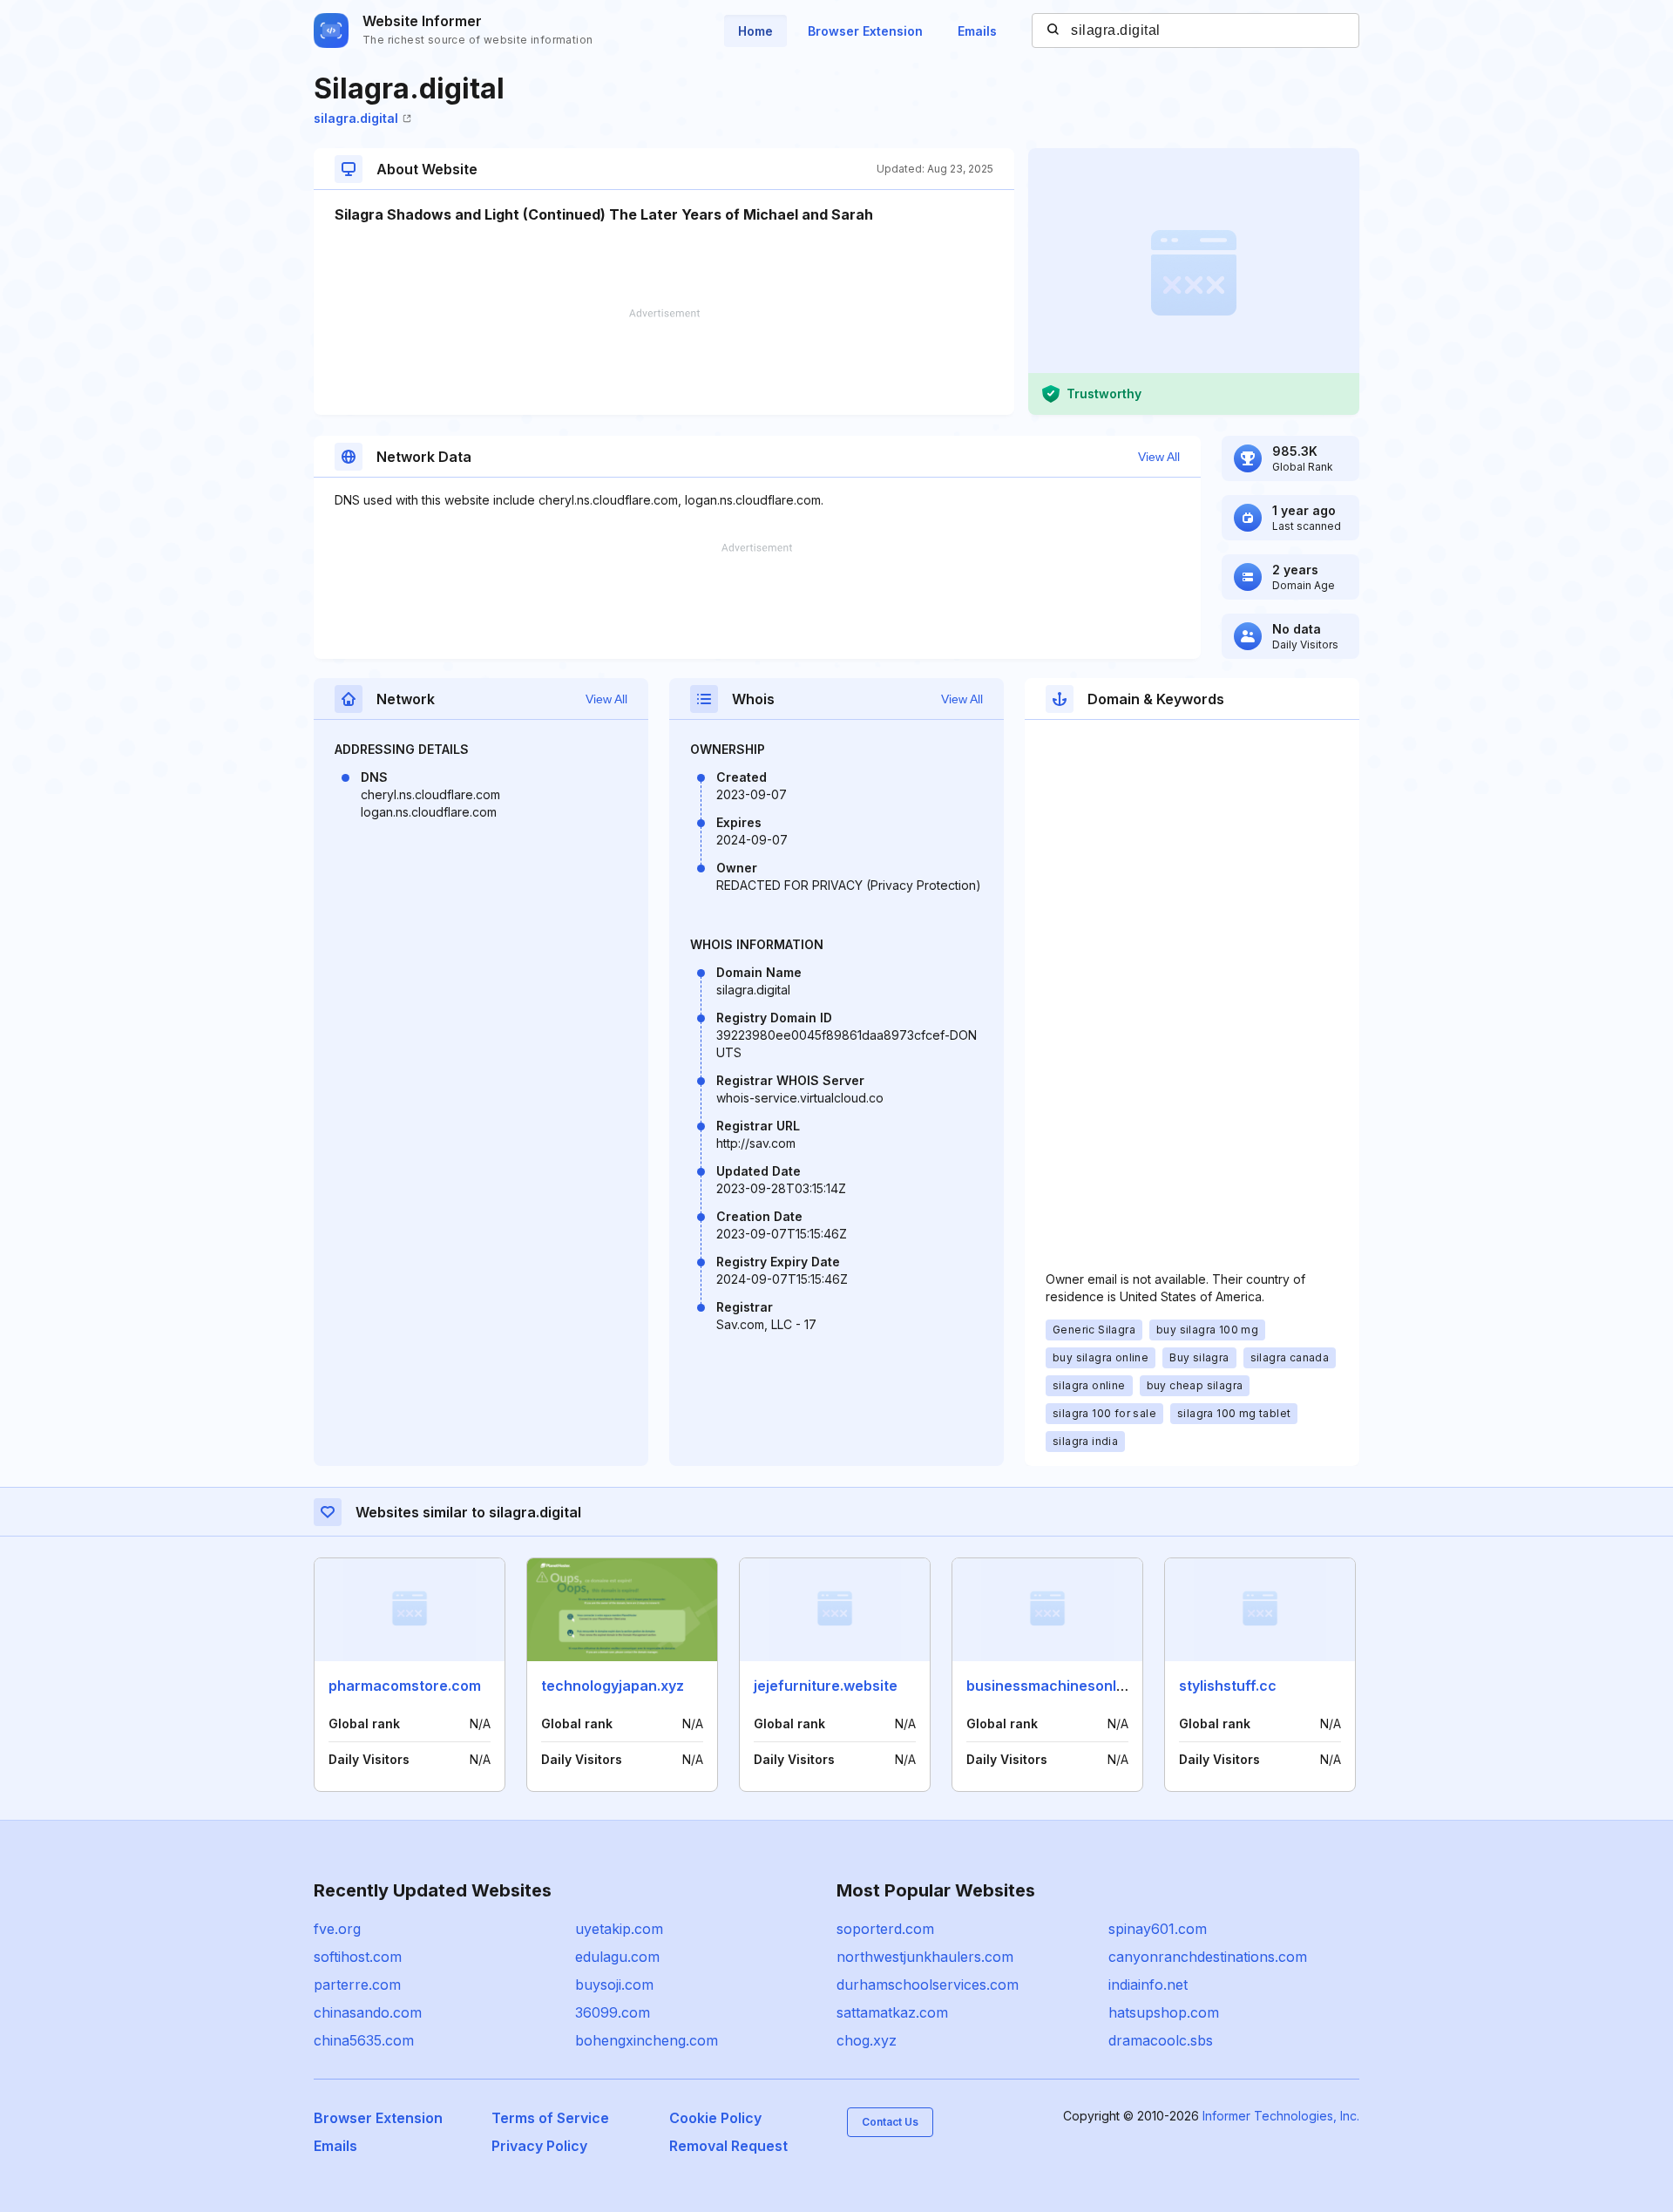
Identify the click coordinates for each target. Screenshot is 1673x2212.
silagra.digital (356, 118)
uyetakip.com (619, 1929)
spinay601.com (1158, 1929)
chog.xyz (867, 2040)
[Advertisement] (664, 362)
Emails (977, 31)
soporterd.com (885, 1929)
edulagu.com (617, 1957)
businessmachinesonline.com (1068, 1686)
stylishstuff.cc (1228, 1686)
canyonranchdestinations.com (1208, 1957)
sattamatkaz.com (892, 2012)
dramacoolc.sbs (1161, 2040)
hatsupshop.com (1164, 2012)
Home (755, 31)
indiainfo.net (1148, 1985)
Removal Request (728, 2146)
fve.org (337, 1929)
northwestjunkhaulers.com (925, 1957)
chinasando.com (368, 2012)
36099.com (613, 2012)
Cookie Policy (715, 2118)
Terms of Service (550, 2118)
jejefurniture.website (826, 1686)
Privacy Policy (539, 2146)
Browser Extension (865, 31)
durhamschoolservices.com (928, 1985)
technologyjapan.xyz (613, 1686)
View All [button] (1159, 457)
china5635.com (364, 2040)
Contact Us (890, 2122)
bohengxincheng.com (647, 2040)
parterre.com (357, 1985)
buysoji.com (614, 1985)
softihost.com (358, 1957)
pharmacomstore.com (405, 1686)
